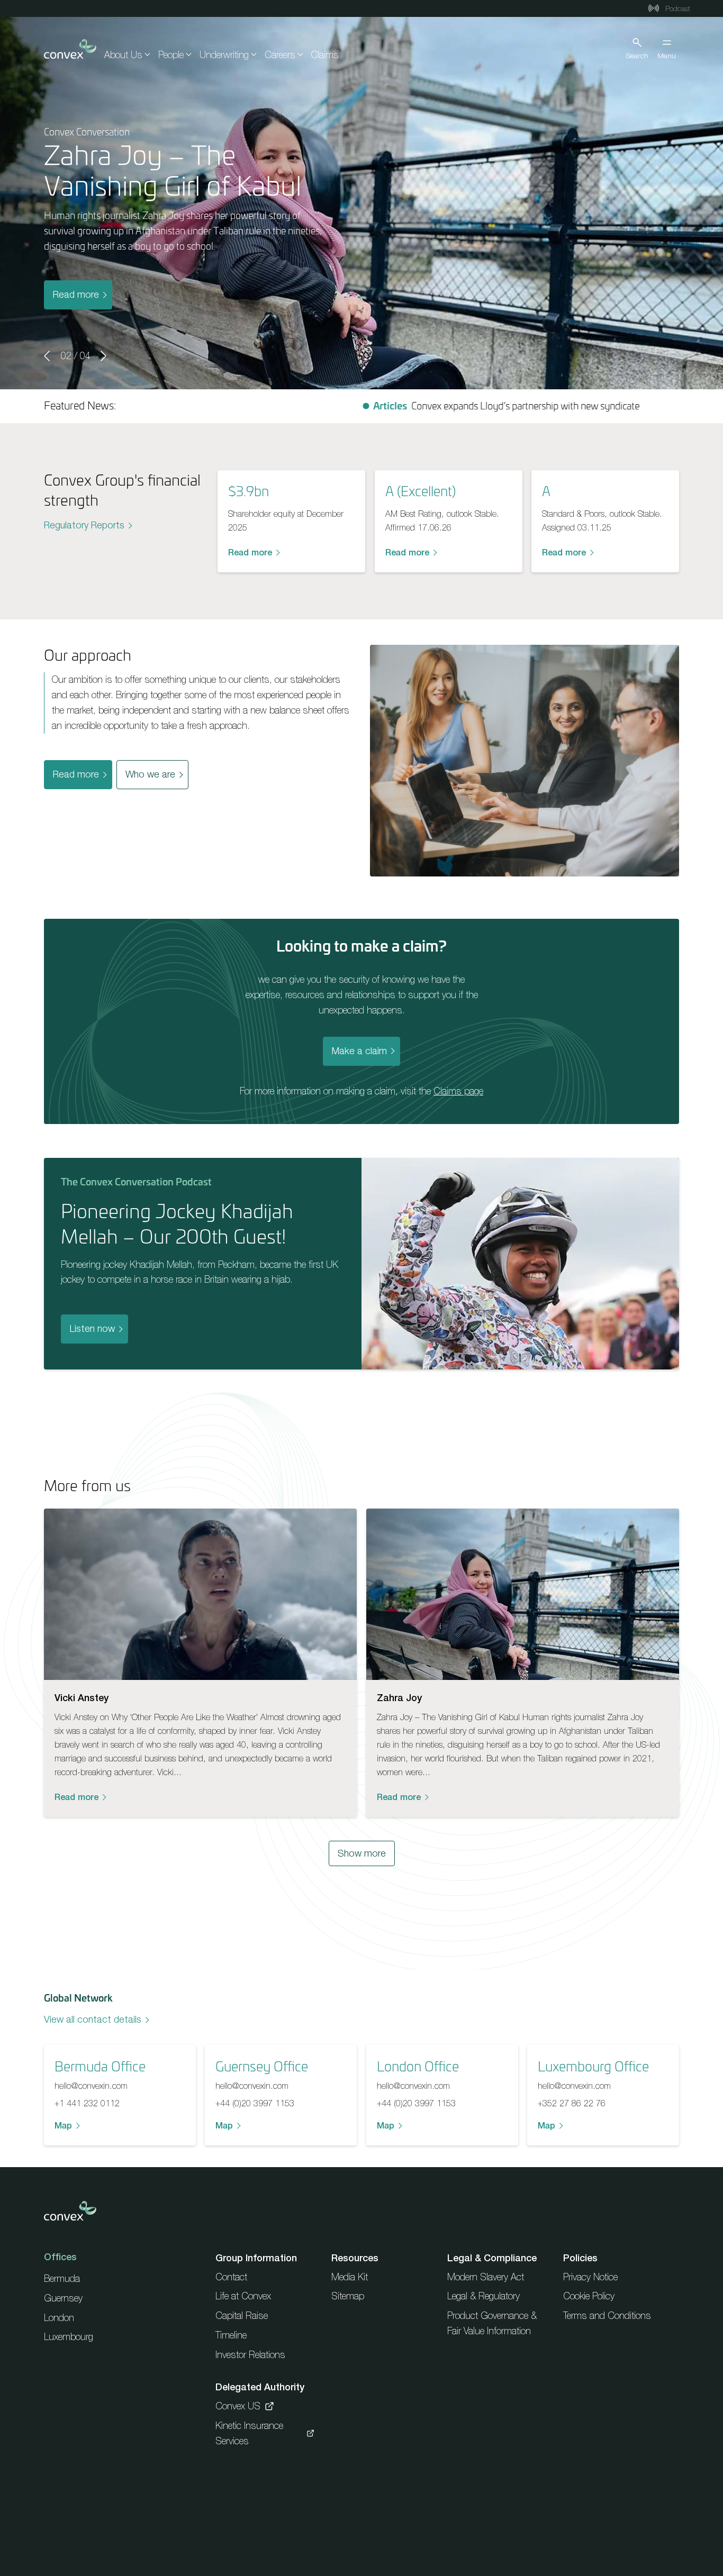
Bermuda (62, 2278)
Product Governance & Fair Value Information (492, 2323)
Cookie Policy (589, 2296)
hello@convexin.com (91, 2086)
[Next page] (103, 356)
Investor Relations (250, 2355)
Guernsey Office (262, 2066)
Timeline (231, 2335)
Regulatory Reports (84, 525)
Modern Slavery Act (486, 2277)
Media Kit (350, 2277)
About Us (123, 55)
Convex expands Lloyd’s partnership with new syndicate (419, 406)
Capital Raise (242, 2315)
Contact (231, 2277)
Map (63, 2125)
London (59, 2318)
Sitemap (348, 2296)
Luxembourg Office (593, 2066)
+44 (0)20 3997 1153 (255, 2103)
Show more (362, 1853)
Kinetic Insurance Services (249, 2433)
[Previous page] (48, 356)
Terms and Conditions (607, 2315)
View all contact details (93, 2019)
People (171, 55)
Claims (325, 55)
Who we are (150, 774)
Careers (280, 55)
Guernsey (63, 2298)
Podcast (677, 8)
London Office (418, 2066)
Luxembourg (69, 2337)
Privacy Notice (590, 2277)
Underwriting (224, 55)
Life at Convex (243, 2296)
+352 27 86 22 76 (572, 2103)
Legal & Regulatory (483, 2296)
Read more (76, 294)
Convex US (238, 2406)
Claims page (458, 1091)
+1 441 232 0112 (87, 2103)
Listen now (92, 1328)
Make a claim (359, 1051)
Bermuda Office (100, 2066)
